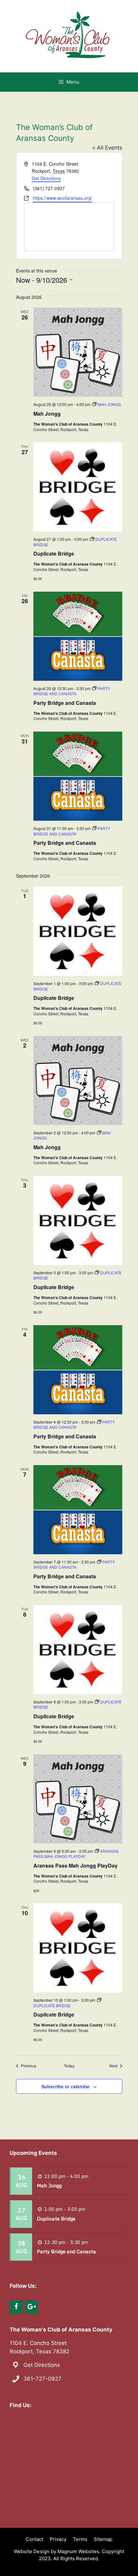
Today (69, 2066)
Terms (80, 2539)
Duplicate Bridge (54, 554)
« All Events (107, 148)
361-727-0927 (42, 2379)
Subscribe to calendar (65, 2086)
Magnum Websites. (79, 2551)
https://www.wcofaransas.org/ (62, 198)
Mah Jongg (47, 414)
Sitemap (103, 2539)
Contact (34, 2539)
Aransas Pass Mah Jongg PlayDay (75, 1865)
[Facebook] (16, 2307)
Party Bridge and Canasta (65, 703)
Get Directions (46, 178)
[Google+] (31, 2307)
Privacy (58, 2539)
